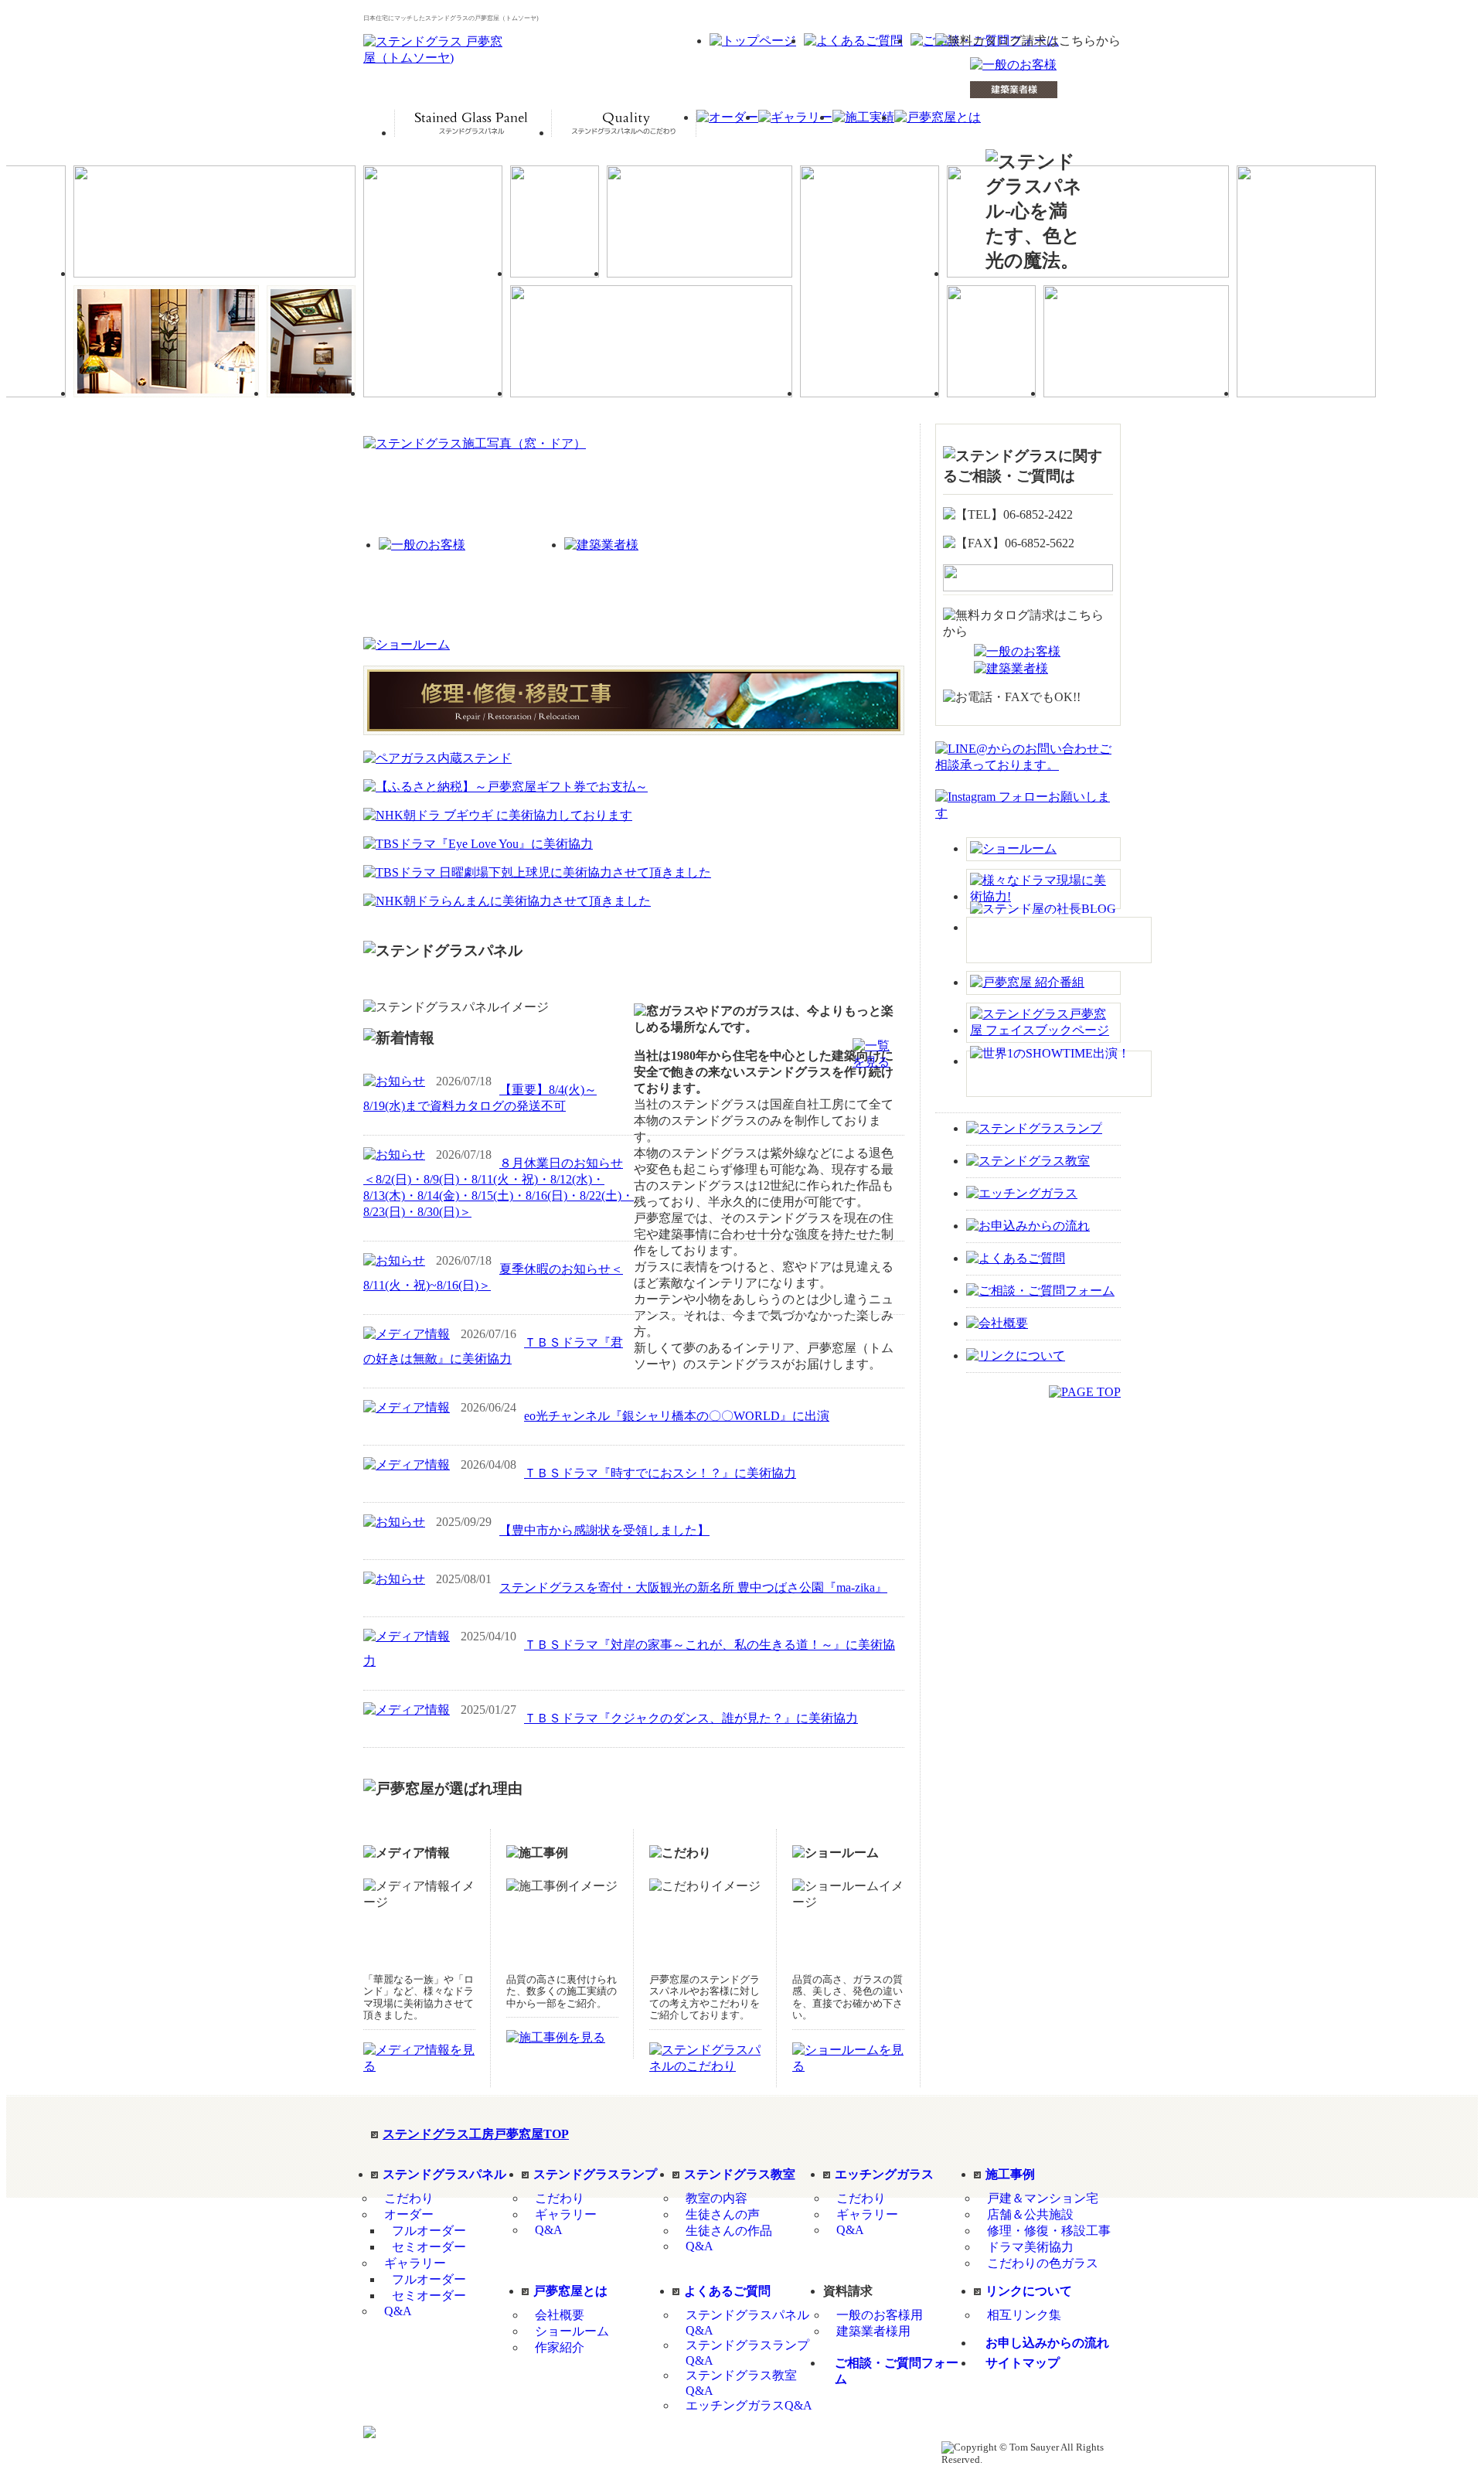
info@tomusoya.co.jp (788, 2447)
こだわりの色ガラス (1043, 2263)
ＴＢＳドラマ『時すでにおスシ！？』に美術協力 (660, 1473)
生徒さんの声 (723, 2214)
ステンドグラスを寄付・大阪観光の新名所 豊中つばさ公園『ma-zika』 (693, 1587)
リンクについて (1029, 2291)
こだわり (409, 2198)
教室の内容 (716, 2198)
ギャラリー (415, 2263)
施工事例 (1010, 2174)
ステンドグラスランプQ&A (747, 2353)
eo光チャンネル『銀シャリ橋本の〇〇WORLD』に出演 (677, 1416)
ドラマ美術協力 (1030, 2247)
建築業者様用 (873, 2331)
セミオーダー (429, 2247)
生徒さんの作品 (729, 2231)
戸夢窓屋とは (570, 2291)
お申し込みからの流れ (1047, 2343)
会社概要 (560, 2315)
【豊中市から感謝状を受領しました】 (604, 1530)
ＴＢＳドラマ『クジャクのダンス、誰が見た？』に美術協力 (691, 1718)
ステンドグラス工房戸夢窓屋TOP (476, 2134)
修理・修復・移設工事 (1049, 2231)
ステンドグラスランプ (595, 2174)
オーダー (409, 2214)
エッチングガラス (884, 2174)
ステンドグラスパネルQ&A (747, 2323)
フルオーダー (429, 2231)
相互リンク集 (1024, 2315)
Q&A (398, 2311)
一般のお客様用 (880, 2315)
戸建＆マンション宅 (1043, 2198)
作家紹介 (560, 2347)
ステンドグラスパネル (444, 2174)
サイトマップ (1023, 2363)
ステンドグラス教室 (740, 2174)
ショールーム (572, 2331)
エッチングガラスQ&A (749, 2405)
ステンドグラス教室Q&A (741, 2383)
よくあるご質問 (727, 2291)
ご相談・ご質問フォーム (897, 2371)
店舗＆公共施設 (1030, 2214)
